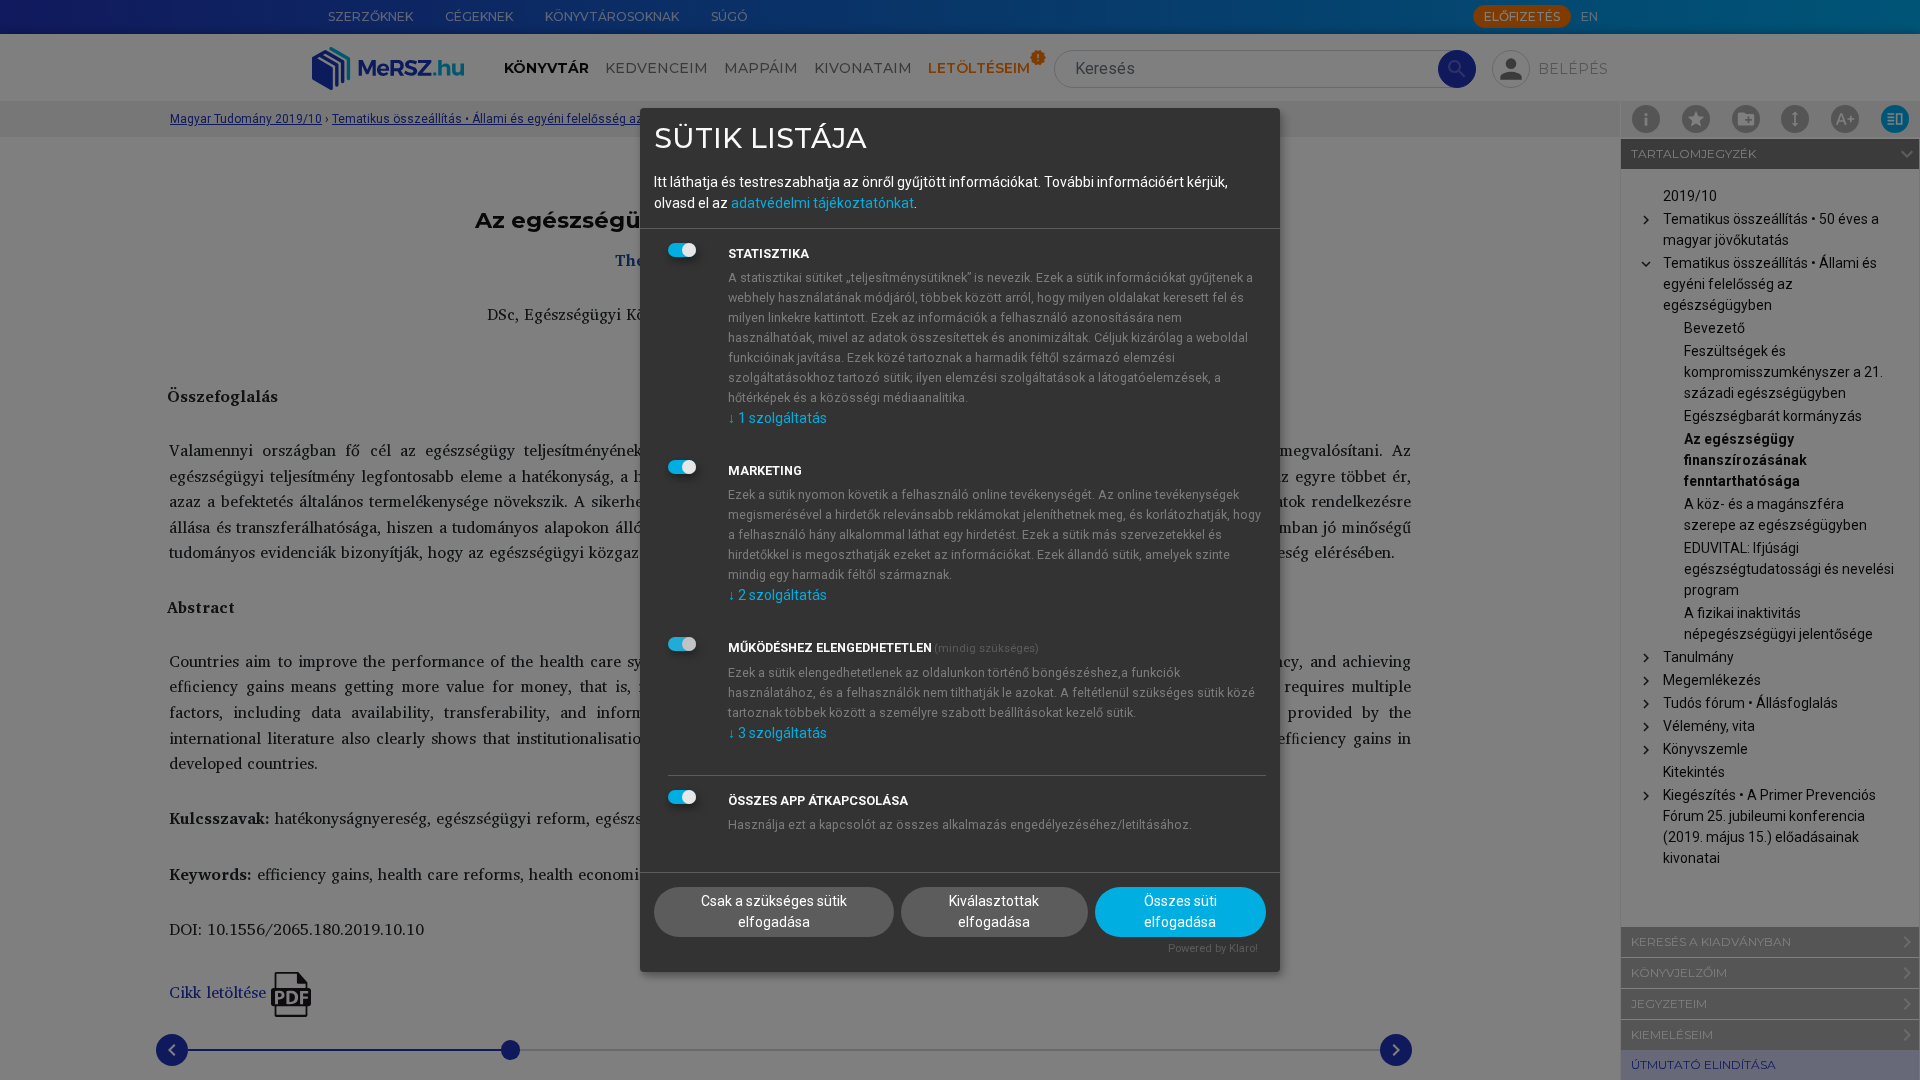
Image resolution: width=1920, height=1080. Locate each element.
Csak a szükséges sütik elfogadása (774, 911)
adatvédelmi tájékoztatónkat (822, 203)
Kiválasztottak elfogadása (994, 911)
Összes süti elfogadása (1180, 911)
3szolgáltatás (777, 733)
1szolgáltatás (777, 418)
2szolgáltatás (777, 595)
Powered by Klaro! (1213, 948)
